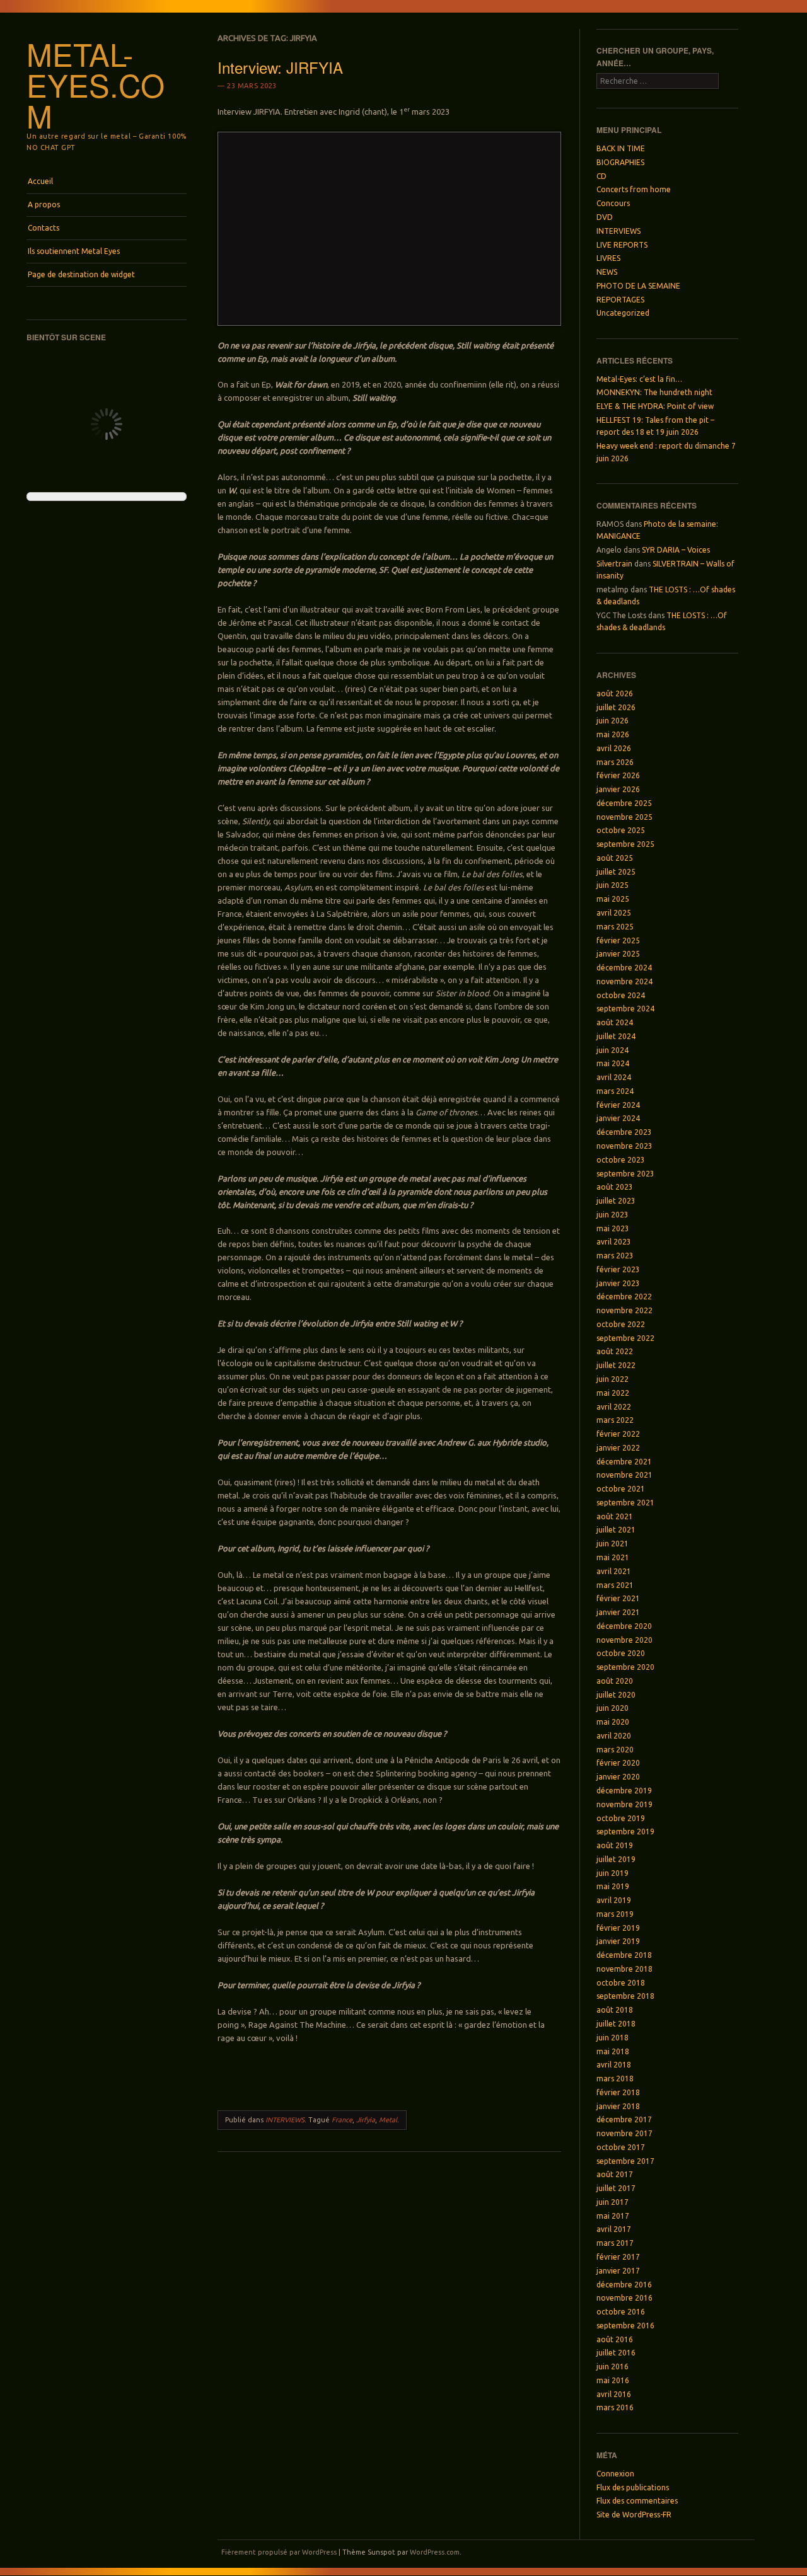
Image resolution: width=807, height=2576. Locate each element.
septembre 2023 (625, 1174)
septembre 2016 (625, 2326)
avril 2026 (614, 748)
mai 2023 (613, 1228)
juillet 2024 (616, 1036)
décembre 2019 (624, 1791)
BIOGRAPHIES (620, 162)
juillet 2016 (616, 2353)
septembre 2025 (625, 844)
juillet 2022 (616, 1365)
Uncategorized (623, 313)
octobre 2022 (621, 1324)
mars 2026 (615, 762)
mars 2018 (615, 2079)
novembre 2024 (624, 981)
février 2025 (618, 940)
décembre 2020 (624, 1626)
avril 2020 (614, 1736)
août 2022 (615, 1351)
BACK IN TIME (621, 148)
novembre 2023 (624, 1146)
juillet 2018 (616, 2024)
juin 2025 (613, 885)
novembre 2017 (624, 2133)
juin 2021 (613, 1544)
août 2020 (615, 1681)
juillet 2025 (616, 872)
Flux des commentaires (637, 2501)
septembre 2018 (625, 1996)
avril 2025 (614, 913)
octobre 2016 (621, 2312)
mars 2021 (615, 1585)
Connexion (615, 2474)
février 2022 (618, 1434)
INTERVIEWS (285, 2120)
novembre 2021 (624, 1475)
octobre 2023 (621, 1160)
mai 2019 (613, 1886)
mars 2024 (615, 1091)
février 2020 (618, 1763)
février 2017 (618, 2257)
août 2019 (615, 1845)
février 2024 (618, 1105)
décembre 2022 (624, 1297)
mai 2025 (613, 899)
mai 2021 (613, 1557)
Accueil (40, 181)
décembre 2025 (624, 803)
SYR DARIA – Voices (676, 550)
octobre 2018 (621, 1983)
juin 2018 (613, 2038)
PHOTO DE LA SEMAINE (638, 286)
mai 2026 (613, 734)
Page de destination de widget (81, 274)
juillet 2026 (616, 707)
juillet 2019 (616, 1859)
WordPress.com (435, 2552)
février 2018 (618, 2092)
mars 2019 (615, 1914)
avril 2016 (614, 2394)
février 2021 (618, 1598)
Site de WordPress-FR (634, 2515)
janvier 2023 (618, 1283)
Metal (388, 2120)
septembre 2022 (625, 1338)
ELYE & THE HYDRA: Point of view (655, 406)
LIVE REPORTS (622, 245)
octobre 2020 (621, 1653)
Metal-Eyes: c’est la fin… (639, 379)
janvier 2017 (618, 2271)
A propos (44, 204)
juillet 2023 (616, 1201)
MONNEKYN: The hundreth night (654, 392)
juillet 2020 (616, 1695)
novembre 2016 (624, 2298)
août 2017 (615, 2174)
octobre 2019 (621, 1818)
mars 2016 (615, 2407)
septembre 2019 (625, 1831)
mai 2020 (613, 1722)
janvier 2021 (618, 1612)
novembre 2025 (624, 817)
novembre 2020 (624, 1640)
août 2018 (615, 2010)
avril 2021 (614, 1571)
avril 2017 (614, 2229)
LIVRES (608, 258)
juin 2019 (613, 1873)
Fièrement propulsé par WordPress (279, 2552)
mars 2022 (615, 1420)
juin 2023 (613, 1215)
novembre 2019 (624, 1804)
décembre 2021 (624, 1462)
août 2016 (615, 2339)
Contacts (44, 228)
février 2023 (618, 1269)
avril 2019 (614, 1900)
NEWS (607, 272)
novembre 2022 (624, 1310)
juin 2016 (613, 2366)
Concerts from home (634, 189)
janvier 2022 (618, 1448)
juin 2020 (613, 1708)
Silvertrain (614, 564)
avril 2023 (614, 1242)
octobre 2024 (621, 995)
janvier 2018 (618, 2106)
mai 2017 (613, 2216)
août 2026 (615, 693)
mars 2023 (615, 1256)
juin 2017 (613, 2202)
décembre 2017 (624, 2119)
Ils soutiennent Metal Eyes (74, 251)
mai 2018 (613, 2051)
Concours (613, 203)
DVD (605, 217)
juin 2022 (613, 1379)
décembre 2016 (624, 2285)
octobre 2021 (621, 1489)
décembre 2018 (624, 1955)
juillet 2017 (616, 2188)
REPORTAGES (620, 300)
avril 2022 (614, 1407)
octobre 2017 (621, 2147)
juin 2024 (613, 1050)
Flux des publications (633, 2487)
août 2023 (615, 1187)
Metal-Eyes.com (96, 84)
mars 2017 (615, 2243)
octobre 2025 (621, 830)
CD (601, 176)
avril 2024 (614, 1077)
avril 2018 (614, 2065)
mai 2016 (613, 2380)
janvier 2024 (618, 1118)
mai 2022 (613, 1393)
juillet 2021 (616, 1530)
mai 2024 (613, 1063)
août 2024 (615, 1022)
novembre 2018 (624, 1969)
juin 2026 (613, 721)
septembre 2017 (625, 2161)
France (342, 2120)
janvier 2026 (618, 789)
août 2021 (615, 1516)
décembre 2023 (624, 1132)
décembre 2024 (624, 968)
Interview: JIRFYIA (280, 67)
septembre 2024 (625, 1009)
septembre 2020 (625, 1667)
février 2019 (618, 1928)
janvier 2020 (618, 1777)
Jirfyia (366, 2120)
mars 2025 (615, 927)
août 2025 (615, 858)
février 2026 (618, 775)
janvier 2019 (618, 1941)
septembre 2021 (625, 1503)
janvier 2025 (618, 954)
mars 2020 (615, 1750)
